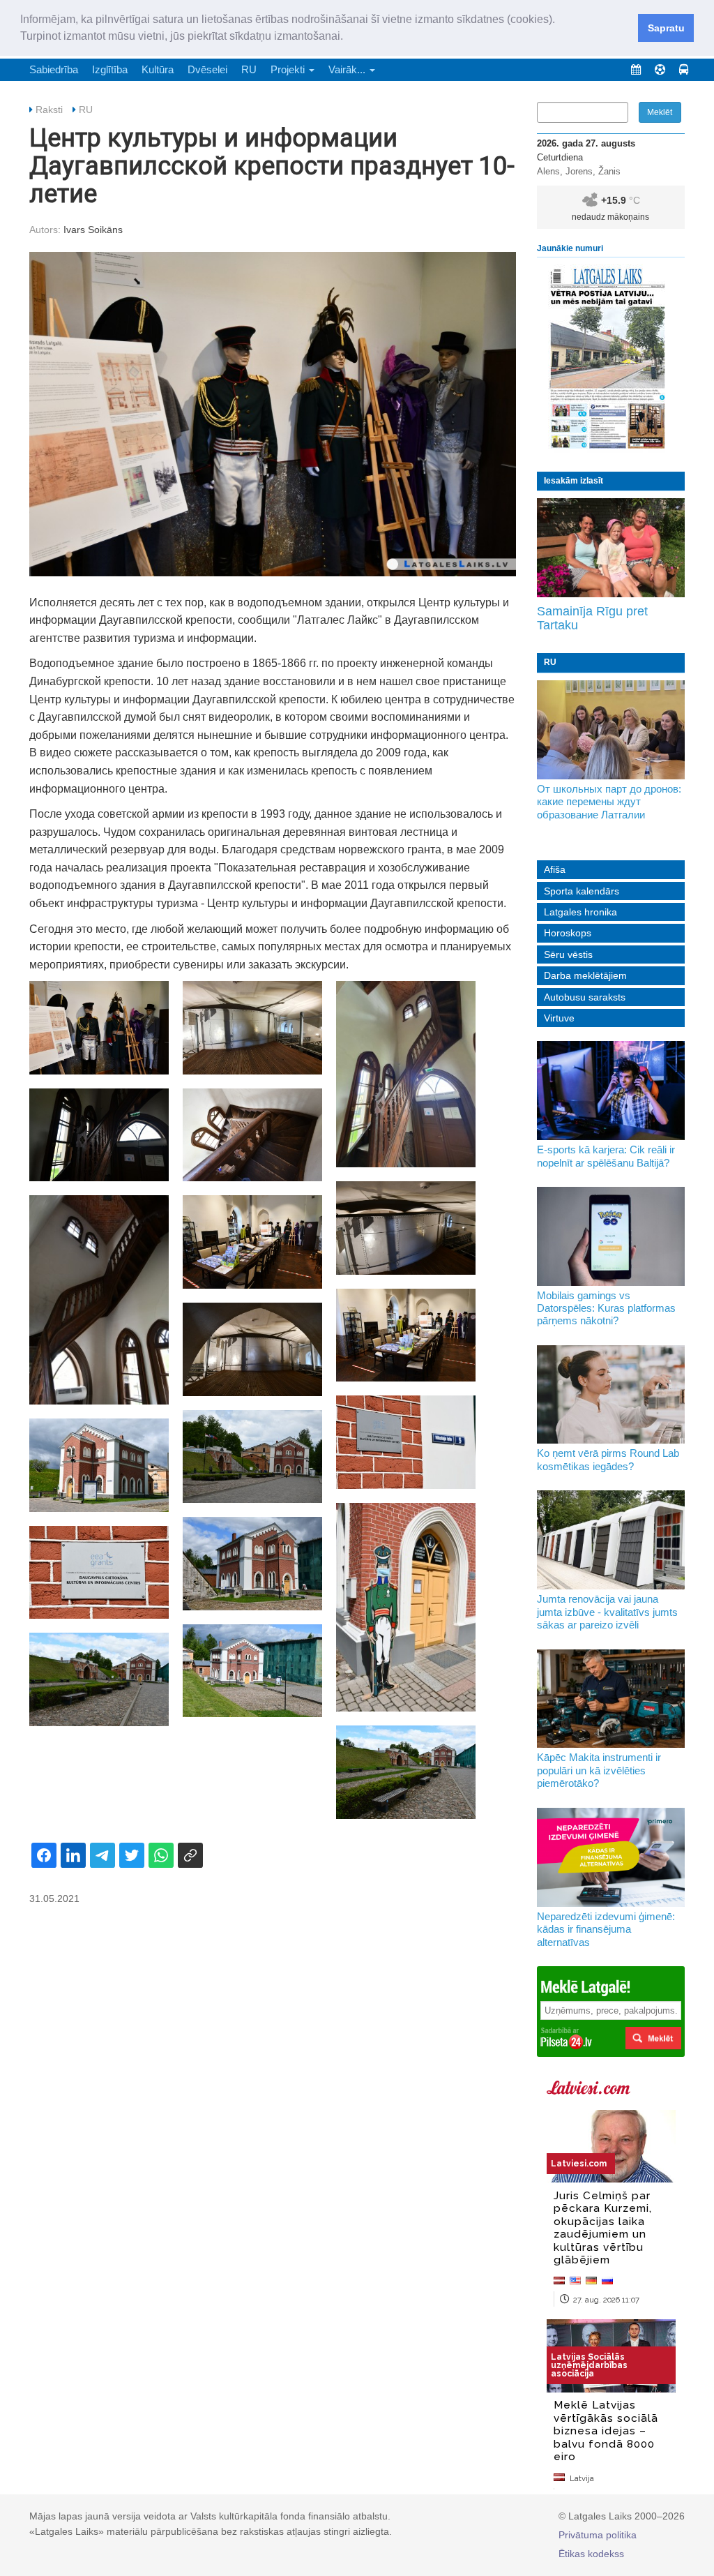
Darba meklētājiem (585, 975)
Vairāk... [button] (348, 69)
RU (249, 69)
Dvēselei (207, 69)
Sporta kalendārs (582, 891)
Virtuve (559, 1018)
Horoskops (568, 933)
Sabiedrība (54, 69)
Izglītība (110, 69)
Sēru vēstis (568, 954)
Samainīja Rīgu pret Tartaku (592, 618)
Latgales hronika (580, 912)
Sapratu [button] (666, 28)
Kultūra (158, 69)
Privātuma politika (598, 2535)
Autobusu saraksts (585, 997)
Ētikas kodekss (591, 2554)
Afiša (555, 869)
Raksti (49, 110)
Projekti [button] (289, 69)
